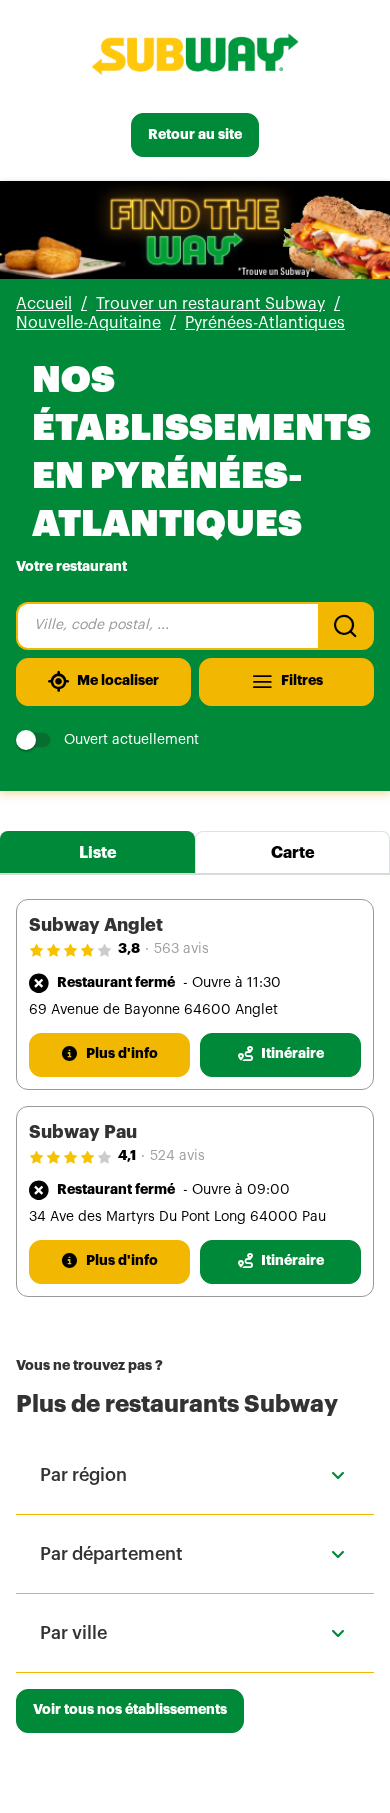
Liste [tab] (98, 853)
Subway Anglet (96, 925)
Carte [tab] (293, 853)
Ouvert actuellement (131, 740)
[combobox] (167, 626)
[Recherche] (346, 626)
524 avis (177, 1156)
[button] (195, 1475)
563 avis (181, 949)
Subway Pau (83, 1132)
